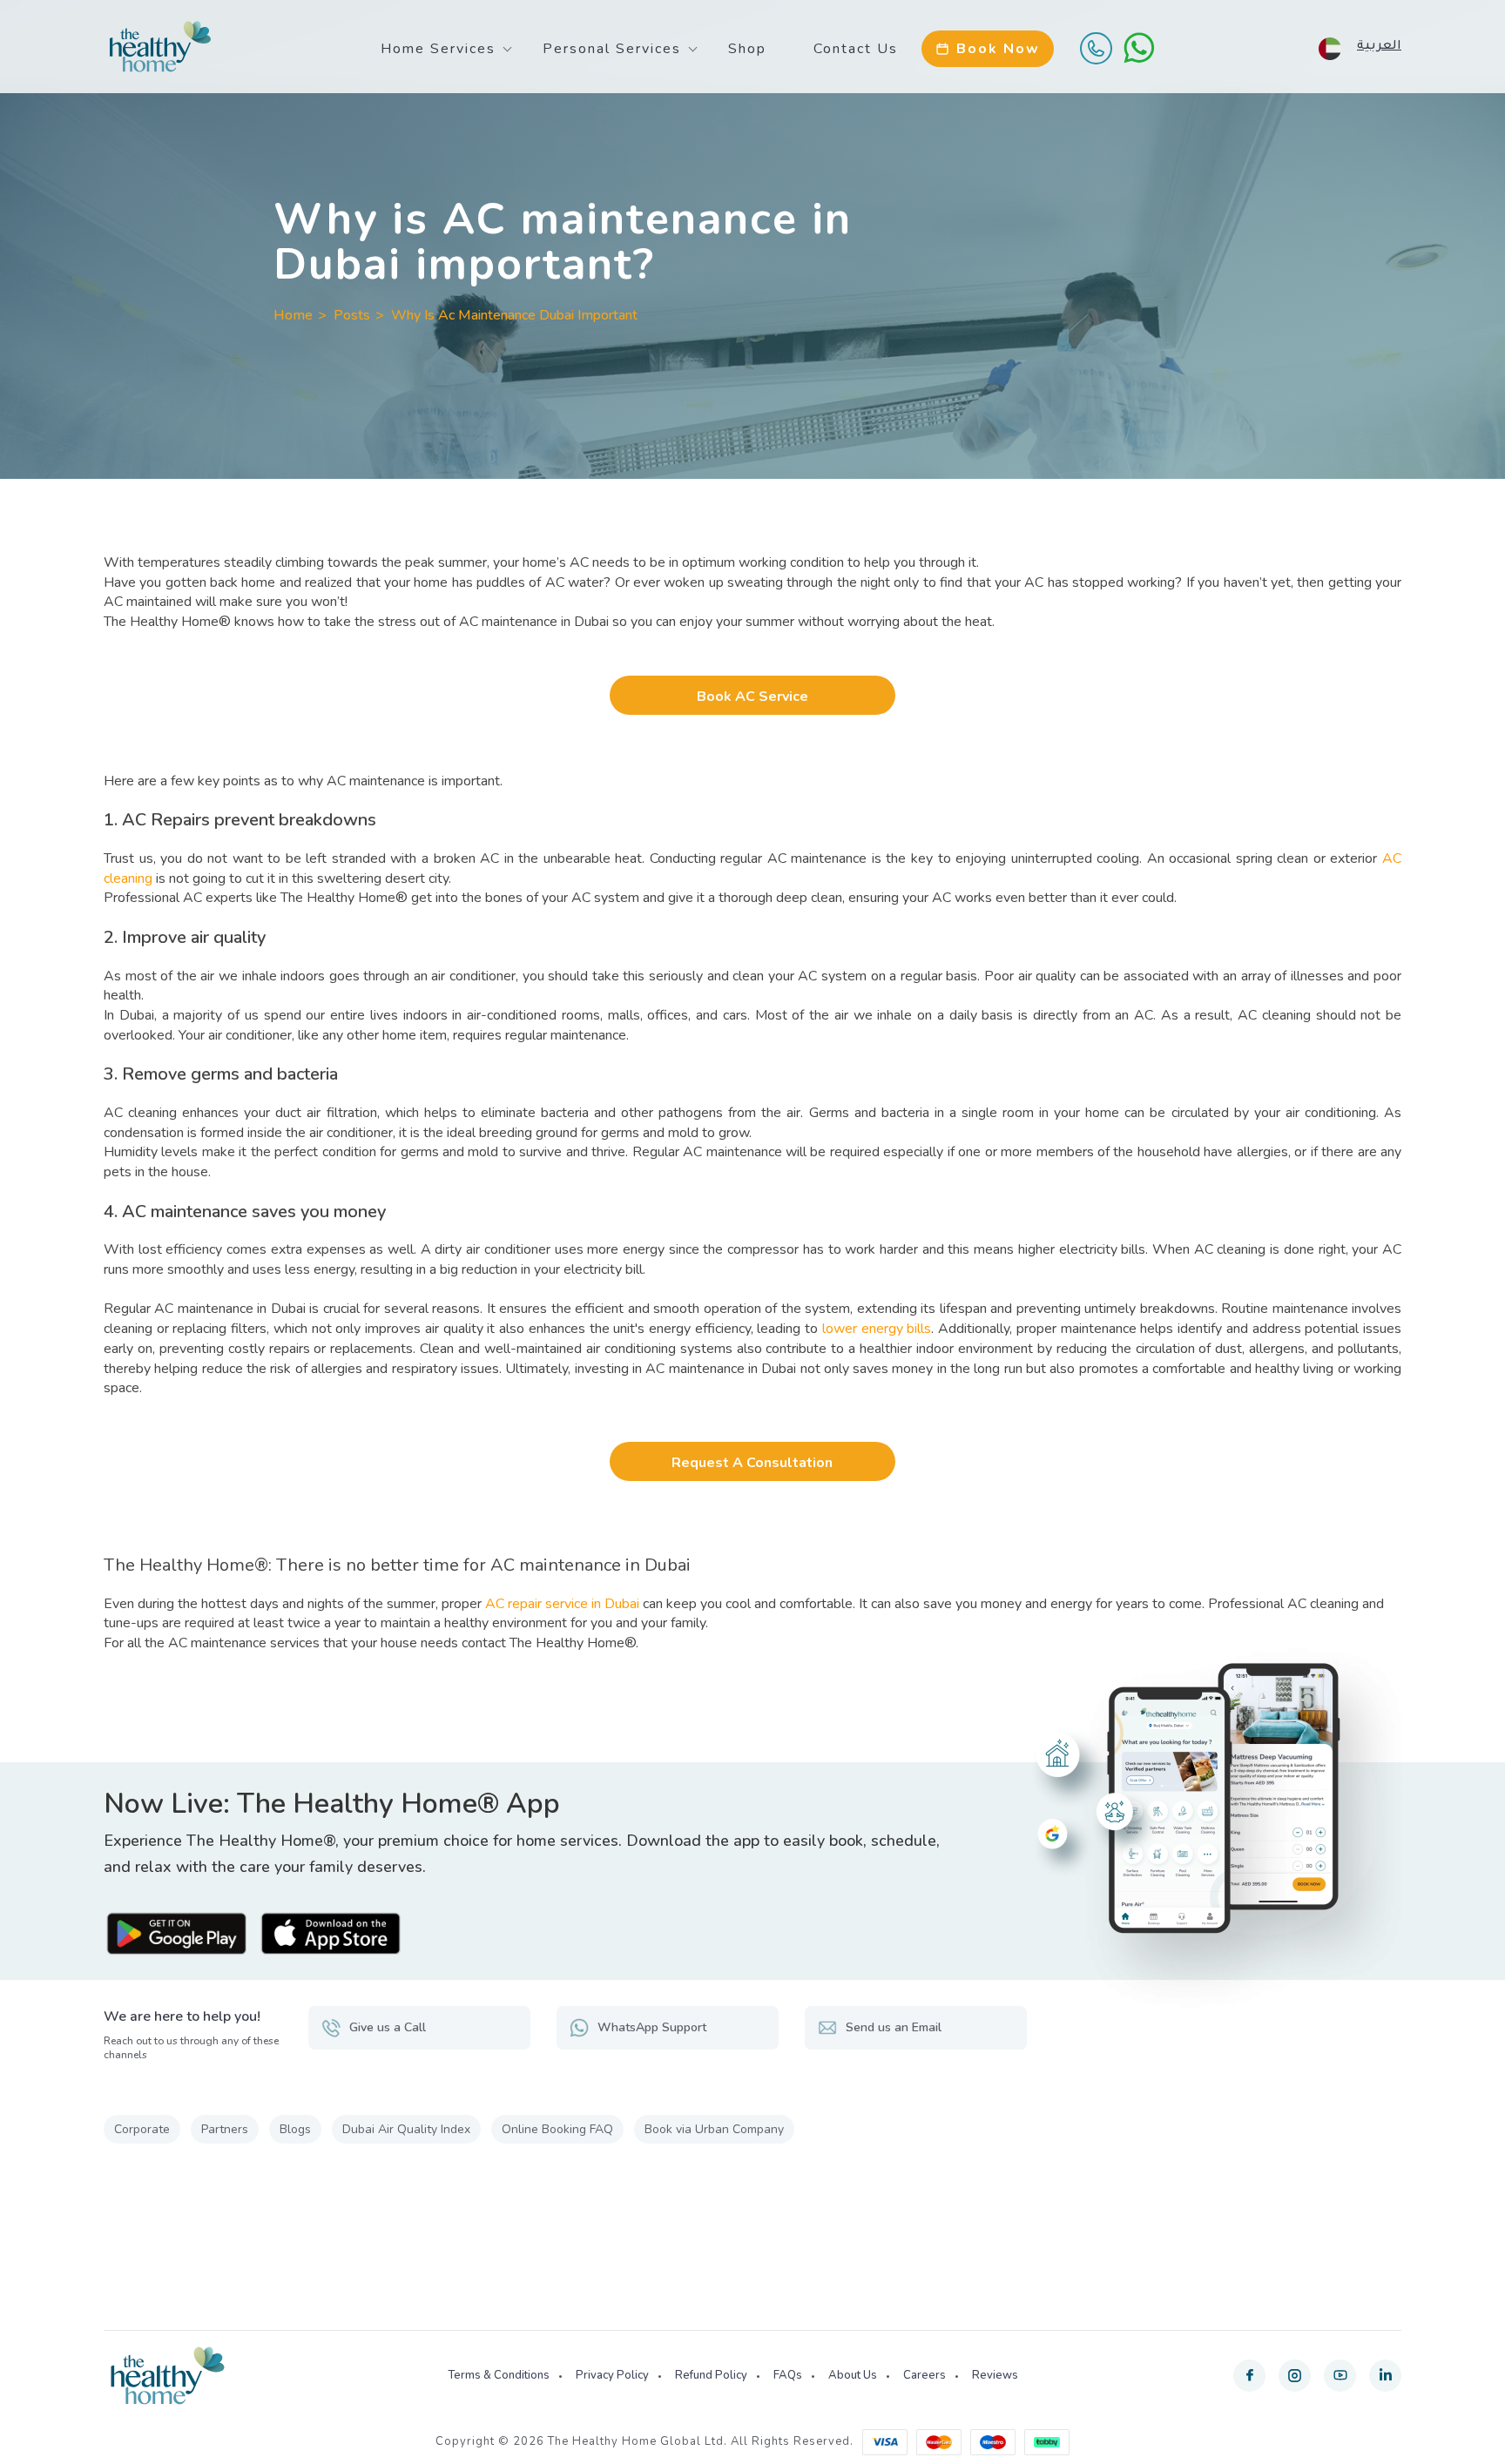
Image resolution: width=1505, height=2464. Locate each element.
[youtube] (1340, 2376)
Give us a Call (388, 2027)
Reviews (995, 2375)
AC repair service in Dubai (562, 1604)
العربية (1379, 47)
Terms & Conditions (499, 2375)
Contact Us (856, 49)
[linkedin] (1385, 2376)
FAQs (788, 2375)
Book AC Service (752, 697)
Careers (925, 2375)
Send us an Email (894, 2027)
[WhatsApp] (1139, 48)
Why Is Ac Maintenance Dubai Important (514, 315)
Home (293, 315)
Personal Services (612, 49)
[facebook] (1249, 2376)
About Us (853, 2375)
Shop (747, 49)
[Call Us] (1096, 48)
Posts (352, 315)
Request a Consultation (752, 1463)
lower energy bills (877, 1329)
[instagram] (1295, 2376)
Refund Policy (711, 2375)
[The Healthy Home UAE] (160, 47)
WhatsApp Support (652, 2027)
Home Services (438, 49)
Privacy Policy (612, 2375)
